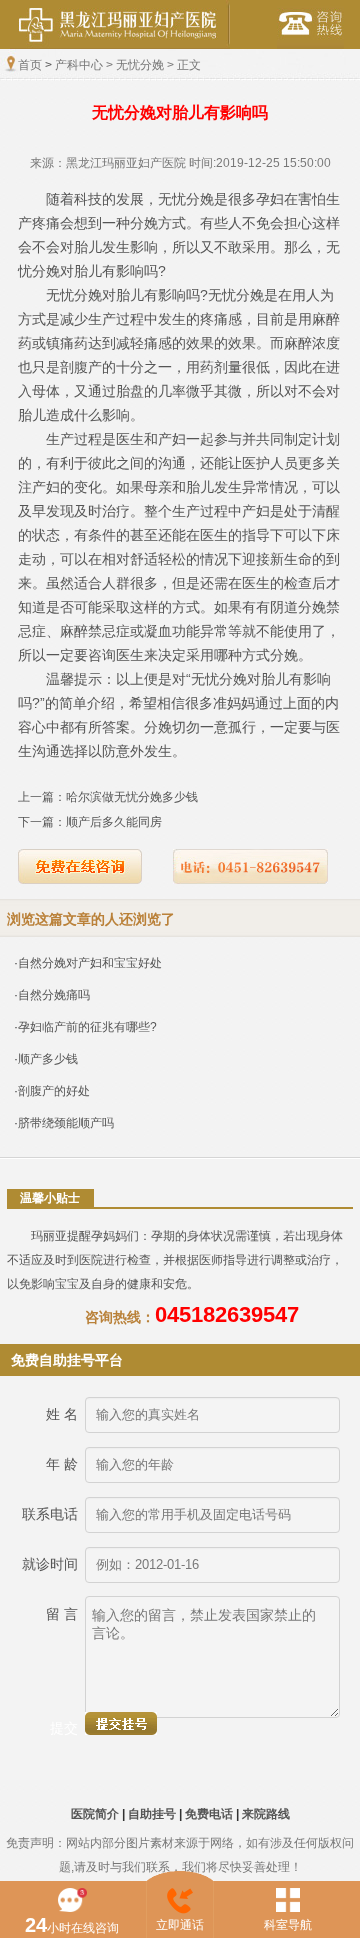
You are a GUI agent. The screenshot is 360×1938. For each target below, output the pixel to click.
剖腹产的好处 (54, 1091)
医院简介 (95, 1814)
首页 (30, 65)
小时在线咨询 (72, 1925)
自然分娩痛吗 (54, 995)
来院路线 (266, 1814)
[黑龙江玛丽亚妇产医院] (120, 45)
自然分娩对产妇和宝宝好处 (90, 963)
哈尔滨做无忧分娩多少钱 (132, 797)
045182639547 (227, 1314)
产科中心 (79, 65)
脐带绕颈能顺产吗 (66, 1123)
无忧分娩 (140, 65)
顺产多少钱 (48, 1059)
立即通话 (180, 1925)
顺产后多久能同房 (114, 822)
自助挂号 (152, 1814)
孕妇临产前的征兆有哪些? (87, 1027)
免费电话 (209, 1814)
